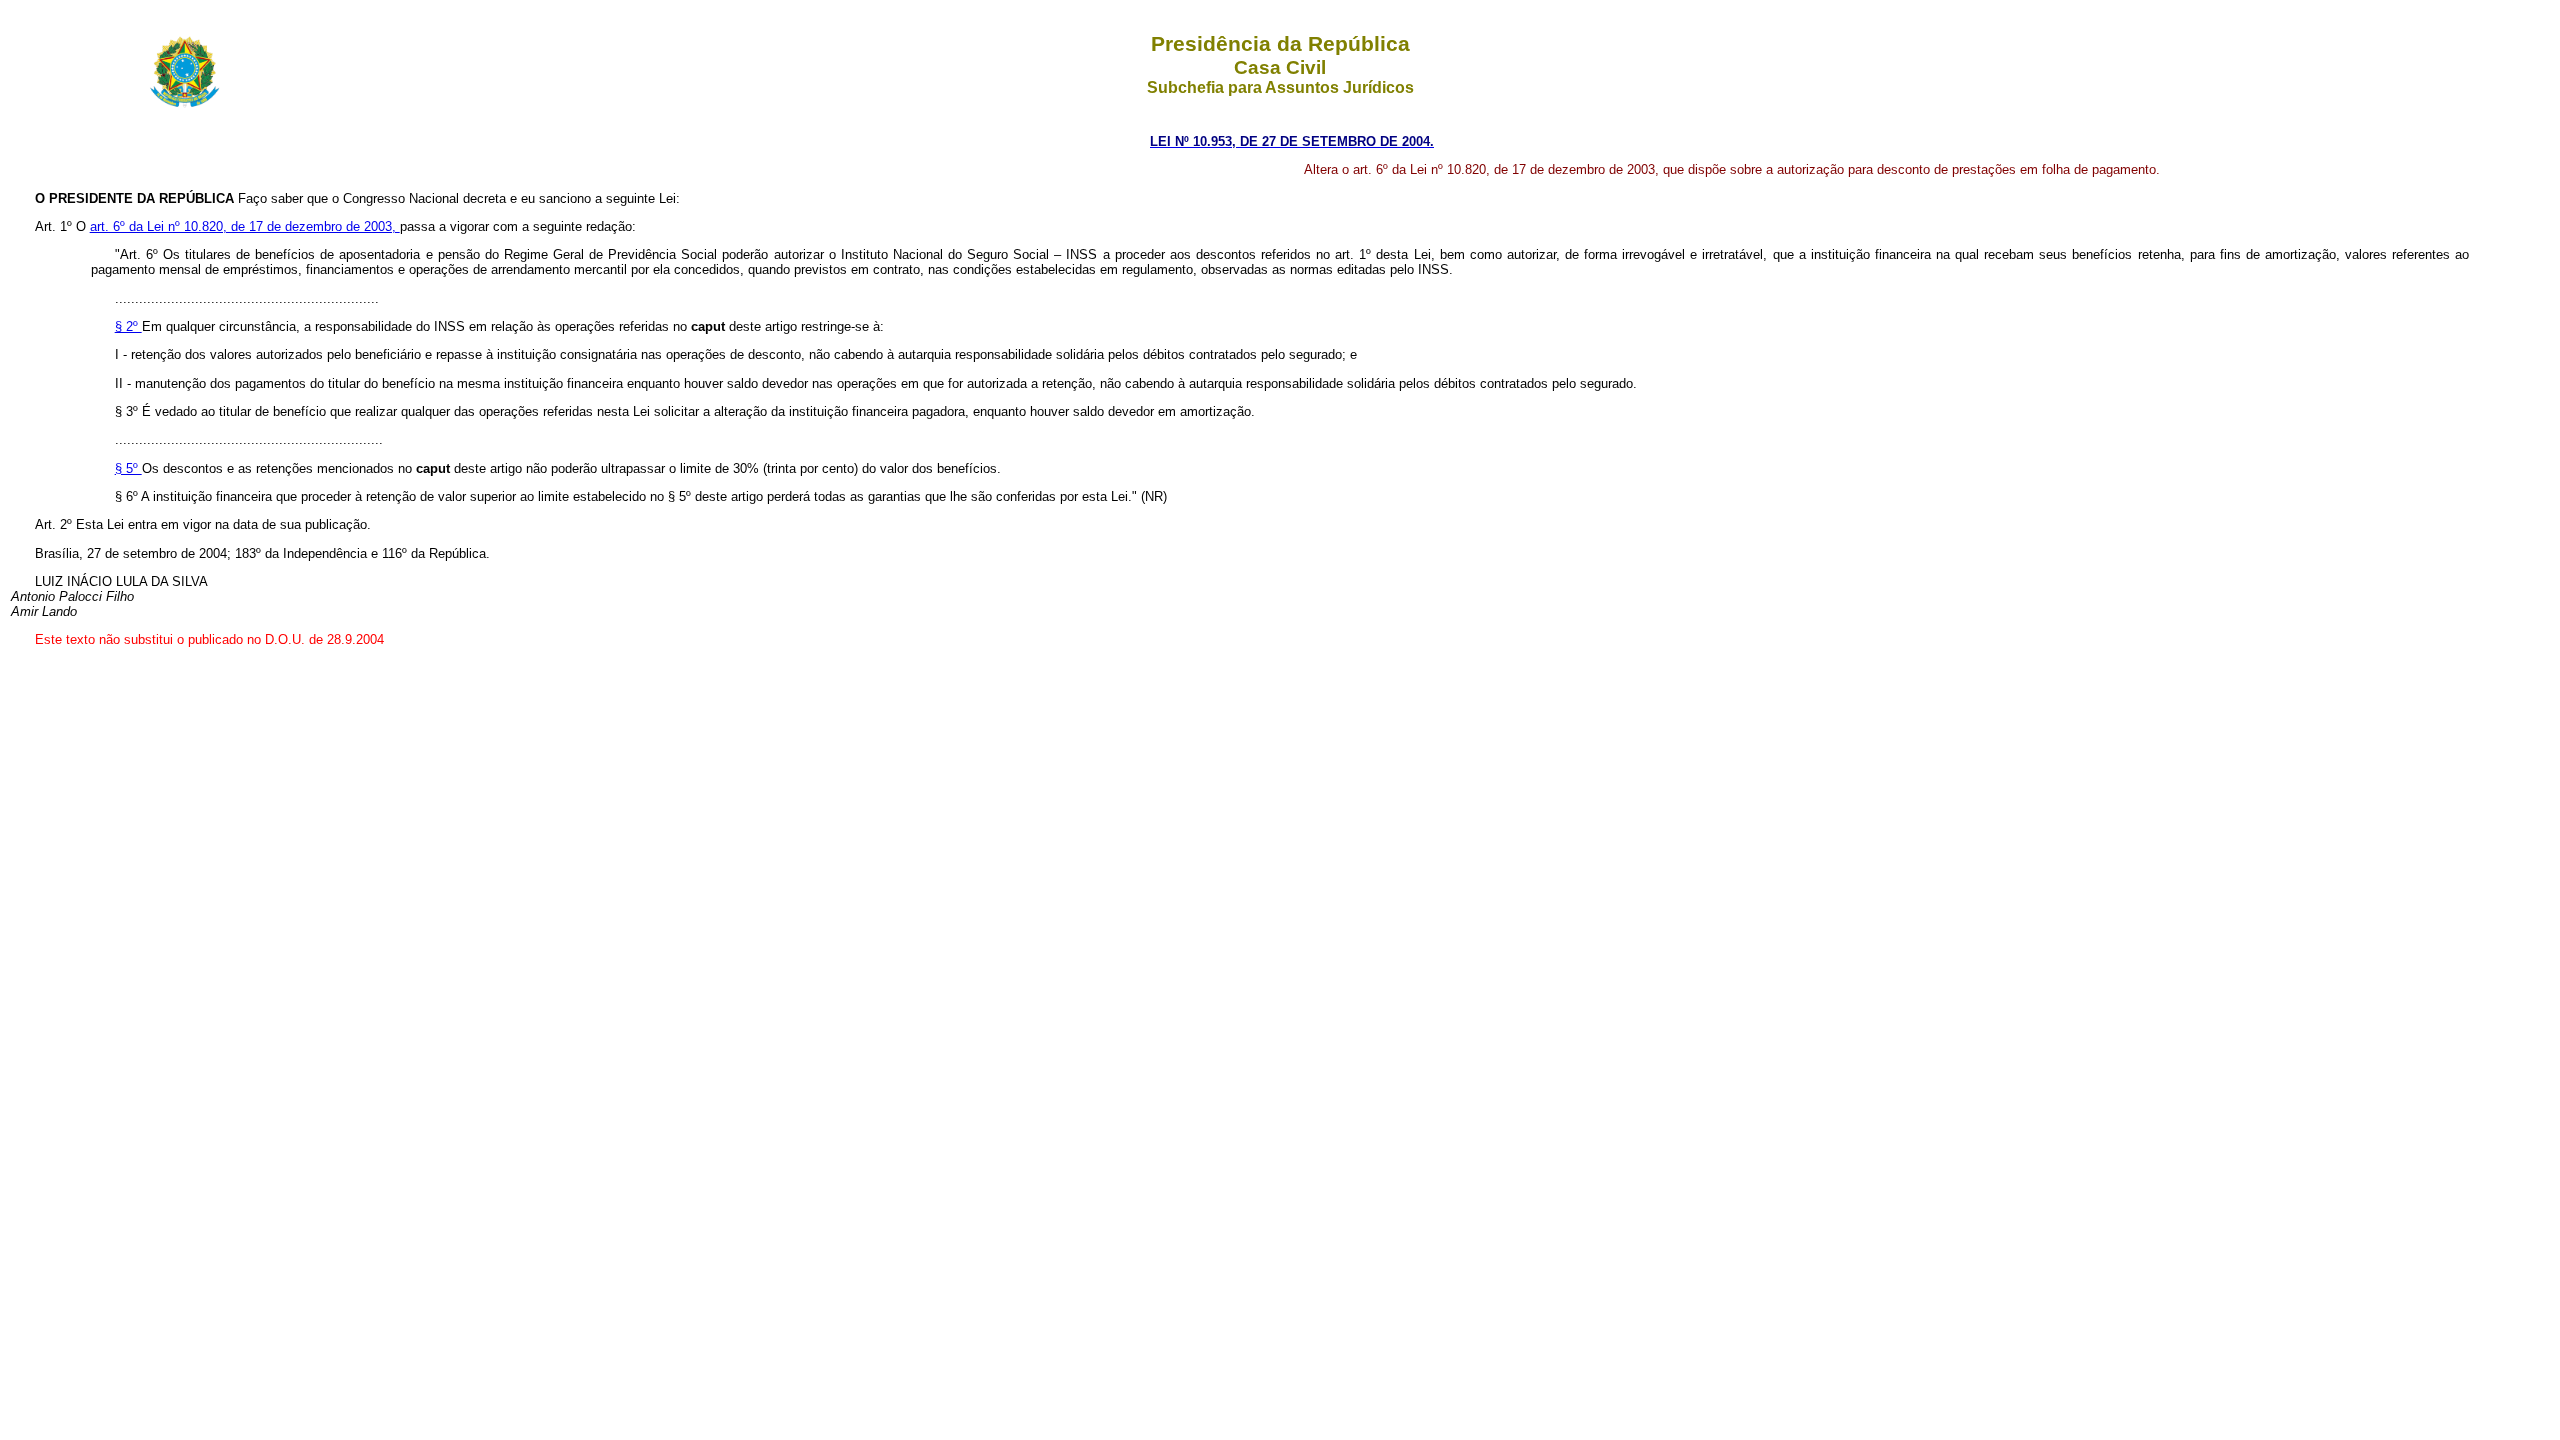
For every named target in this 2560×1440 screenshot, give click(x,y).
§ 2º (128, 326)
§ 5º (128, 468)
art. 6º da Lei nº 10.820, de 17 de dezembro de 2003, (245, 226)
